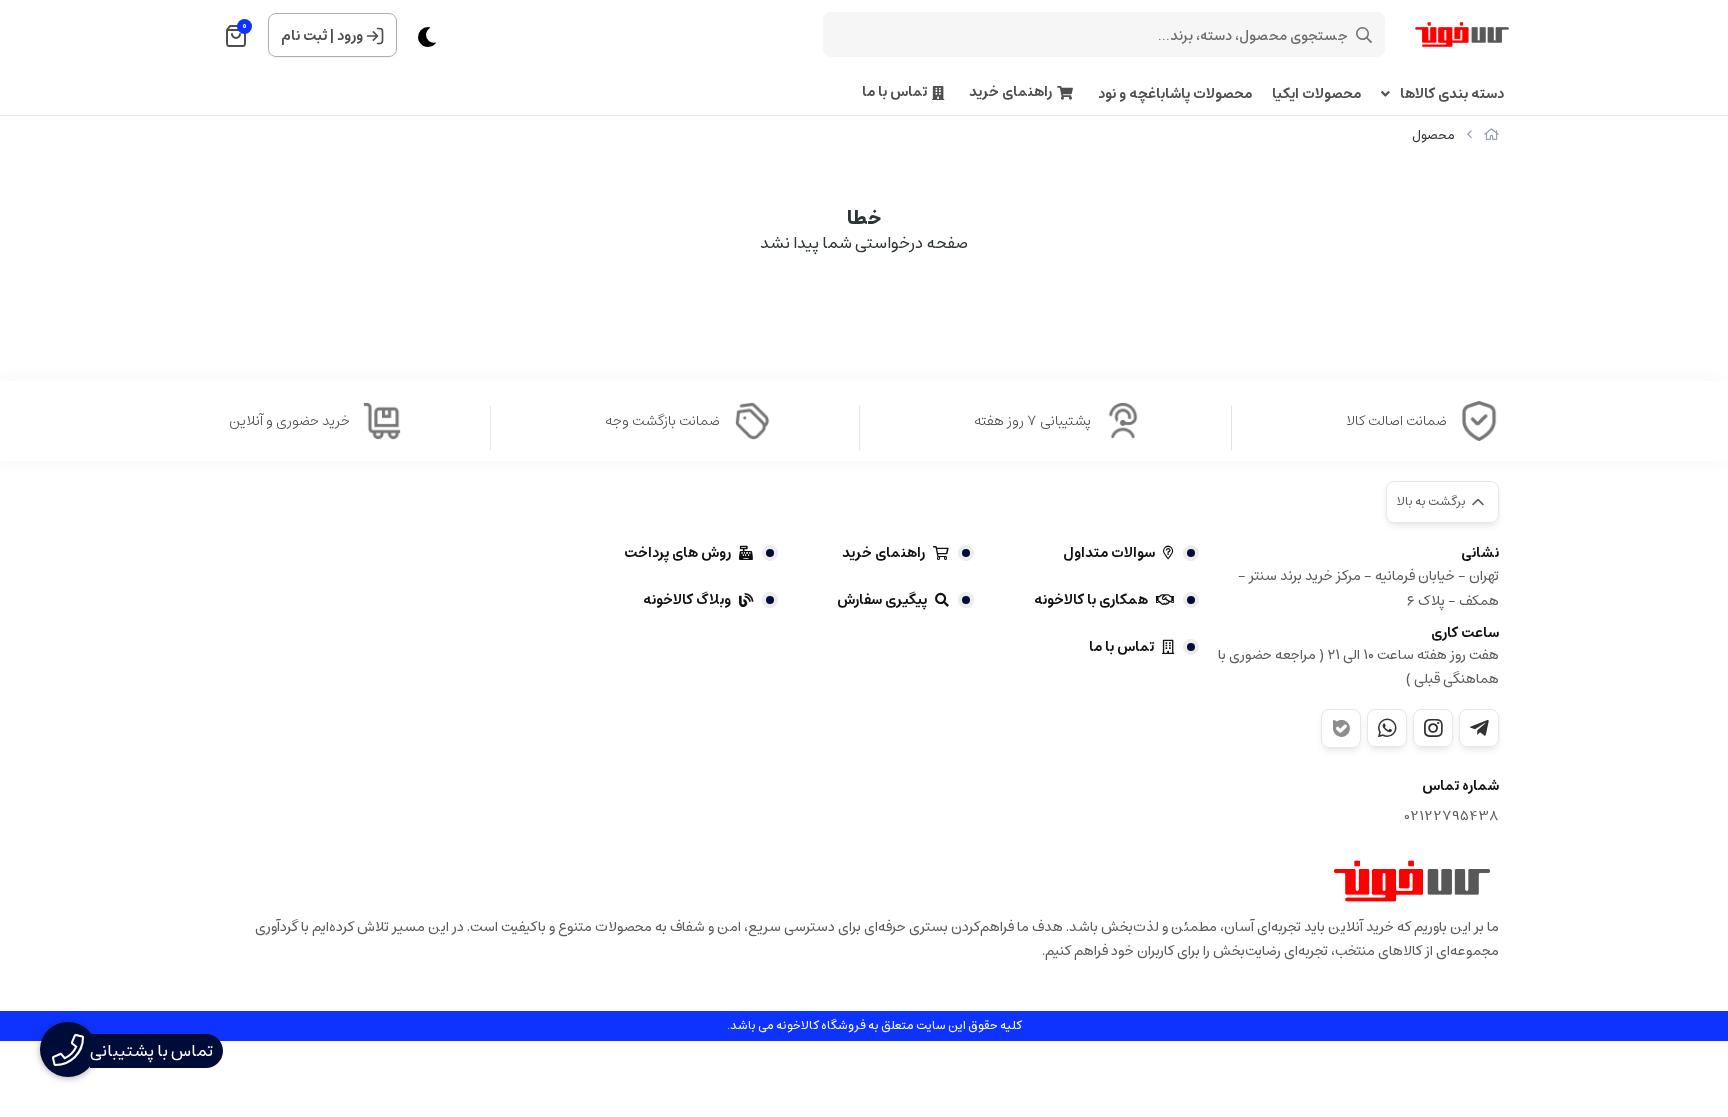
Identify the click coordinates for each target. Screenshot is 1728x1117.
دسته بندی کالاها (1452, 94)
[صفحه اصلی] (1491, 135)
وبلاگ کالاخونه (687, 600)
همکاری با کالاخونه (1091, 600)
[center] (1364, 35)
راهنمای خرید (1010, 92)
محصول (1433, 135)
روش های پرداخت (677, 553)
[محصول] (1412, 881)
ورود (350, 36)
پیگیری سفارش (882, 600)
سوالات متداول (1109, 553)
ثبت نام (304, 36)
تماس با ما (894, 92)
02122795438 (1452, 816)
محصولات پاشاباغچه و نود (1175, 94)
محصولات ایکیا (1316, 94)
